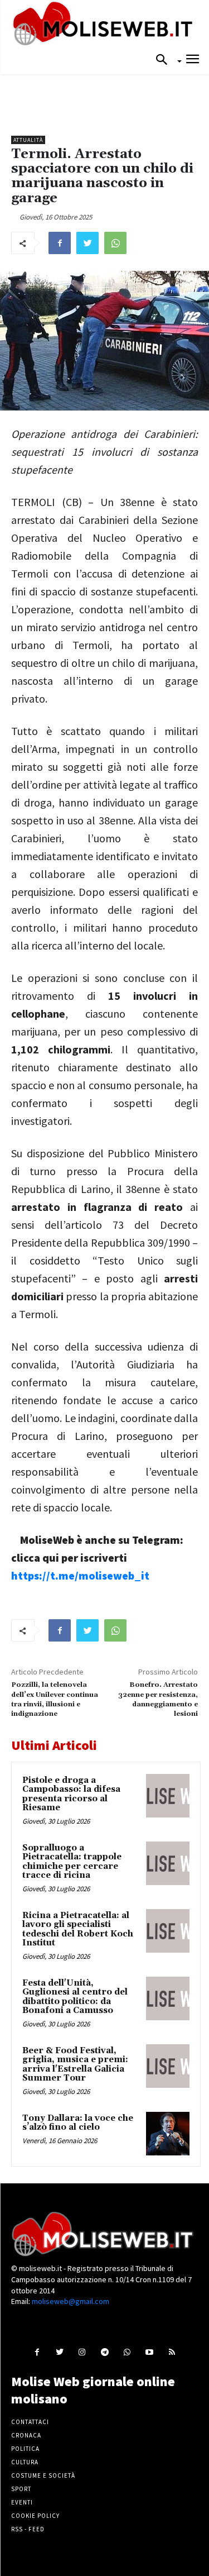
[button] (165, 60)
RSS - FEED (28, 2529)
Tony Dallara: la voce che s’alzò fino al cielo (78, 2123)
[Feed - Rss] (171, 2352)
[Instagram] (82, 2352)
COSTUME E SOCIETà (43, 2475)
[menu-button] (193, 61)
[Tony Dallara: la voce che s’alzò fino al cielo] (168, 2134)
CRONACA (26, 2435)
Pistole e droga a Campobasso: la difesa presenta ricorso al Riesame (71, 1794)
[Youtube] (149, 2352)
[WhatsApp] (115, 243)
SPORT (21, 2489)
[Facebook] (60, 243)
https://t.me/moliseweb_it (80, 1575)
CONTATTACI (30, 2422)
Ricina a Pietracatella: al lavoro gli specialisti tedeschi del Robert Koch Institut (78, 1929)
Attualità (28, 140)
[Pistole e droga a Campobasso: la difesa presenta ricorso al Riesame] (168, 1796)
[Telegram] (104, 2352)
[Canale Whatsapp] (127, 2352)
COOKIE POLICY (35, 2516)
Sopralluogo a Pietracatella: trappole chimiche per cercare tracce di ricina (72, 1862)
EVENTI (22, 2502)
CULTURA (25, 2462)
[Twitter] (88, 243)
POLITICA (25, 2449)
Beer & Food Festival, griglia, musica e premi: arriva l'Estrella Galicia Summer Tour (75, 2065)
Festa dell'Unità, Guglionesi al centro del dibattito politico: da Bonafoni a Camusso (75, 1997)
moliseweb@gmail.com (71, 2301)
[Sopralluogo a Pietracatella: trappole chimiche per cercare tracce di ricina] (168, 1863)
